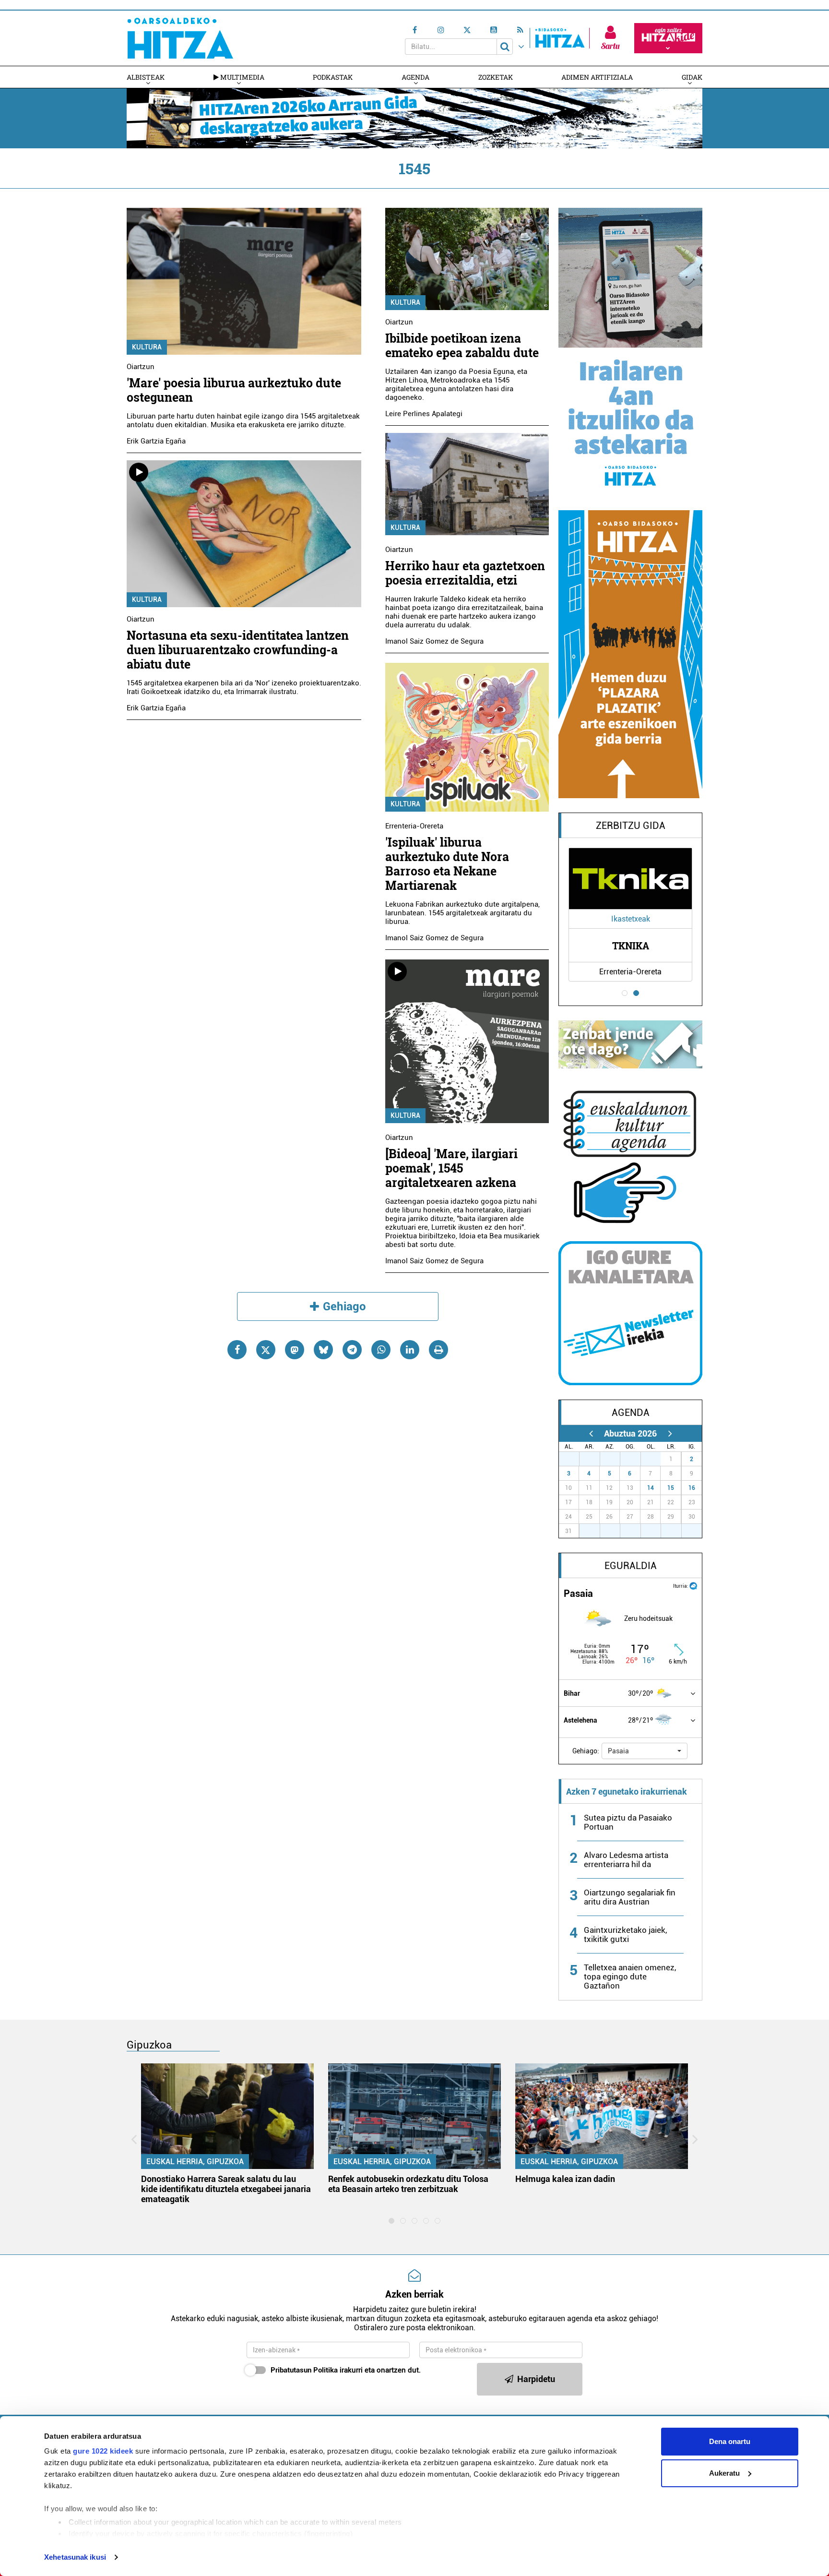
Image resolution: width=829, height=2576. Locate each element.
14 (651, 1488)
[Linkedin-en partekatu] (410, 1350)
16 (692, 1488)
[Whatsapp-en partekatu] (381, 1350)
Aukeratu (724, 2473)
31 (656, 1459)
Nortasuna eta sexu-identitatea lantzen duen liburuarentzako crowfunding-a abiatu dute (238, 650)
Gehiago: (586, 1751)
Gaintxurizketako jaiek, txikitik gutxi (625, 1935)
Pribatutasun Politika (304, 2370)
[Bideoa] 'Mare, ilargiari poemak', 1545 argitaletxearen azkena (451, 1168)
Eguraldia (631, 1566)
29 (615, 1459)
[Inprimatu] (438, 1350)
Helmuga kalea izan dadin (565, 2179)
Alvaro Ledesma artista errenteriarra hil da (626, 1860)
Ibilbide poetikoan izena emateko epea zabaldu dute (462, 345)
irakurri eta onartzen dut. (346, 2370)
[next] (670, 1433)
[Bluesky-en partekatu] (323, 1350)
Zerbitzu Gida (631, 826)
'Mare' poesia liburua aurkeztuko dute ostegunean (234, 390)
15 (671, 1488)
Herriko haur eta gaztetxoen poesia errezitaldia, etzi (465, 573)
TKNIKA (631, 946)
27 (574, 1459)
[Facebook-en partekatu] (237, 1350)
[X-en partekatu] (266, 1350)
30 (636, 1459)
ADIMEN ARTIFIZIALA (597, 77)
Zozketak (496, 77)
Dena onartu (730, 2441)
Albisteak (146, 77)
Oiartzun (141, 367)
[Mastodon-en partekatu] (295, 1350)
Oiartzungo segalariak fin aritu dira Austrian (630, 1897)
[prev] (591, 1433)
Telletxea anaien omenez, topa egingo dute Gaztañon (630, 1977)
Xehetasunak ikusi (75, 2557)
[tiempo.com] (693, 1585)
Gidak (692, 77)
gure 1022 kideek (103, 2451)
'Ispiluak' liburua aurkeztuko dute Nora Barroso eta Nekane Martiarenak (447, 864)
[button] (645, 1751)
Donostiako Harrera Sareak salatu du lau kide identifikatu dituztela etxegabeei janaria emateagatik (226, 2189)
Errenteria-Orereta (414, 826)
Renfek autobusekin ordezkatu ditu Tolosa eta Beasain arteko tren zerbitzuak (408, 2184)
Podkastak (333, 77)
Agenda (415, 77)
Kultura (147, 347)
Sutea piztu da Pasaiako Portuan (628, 1822)
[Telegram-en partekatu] (352, 1350)
